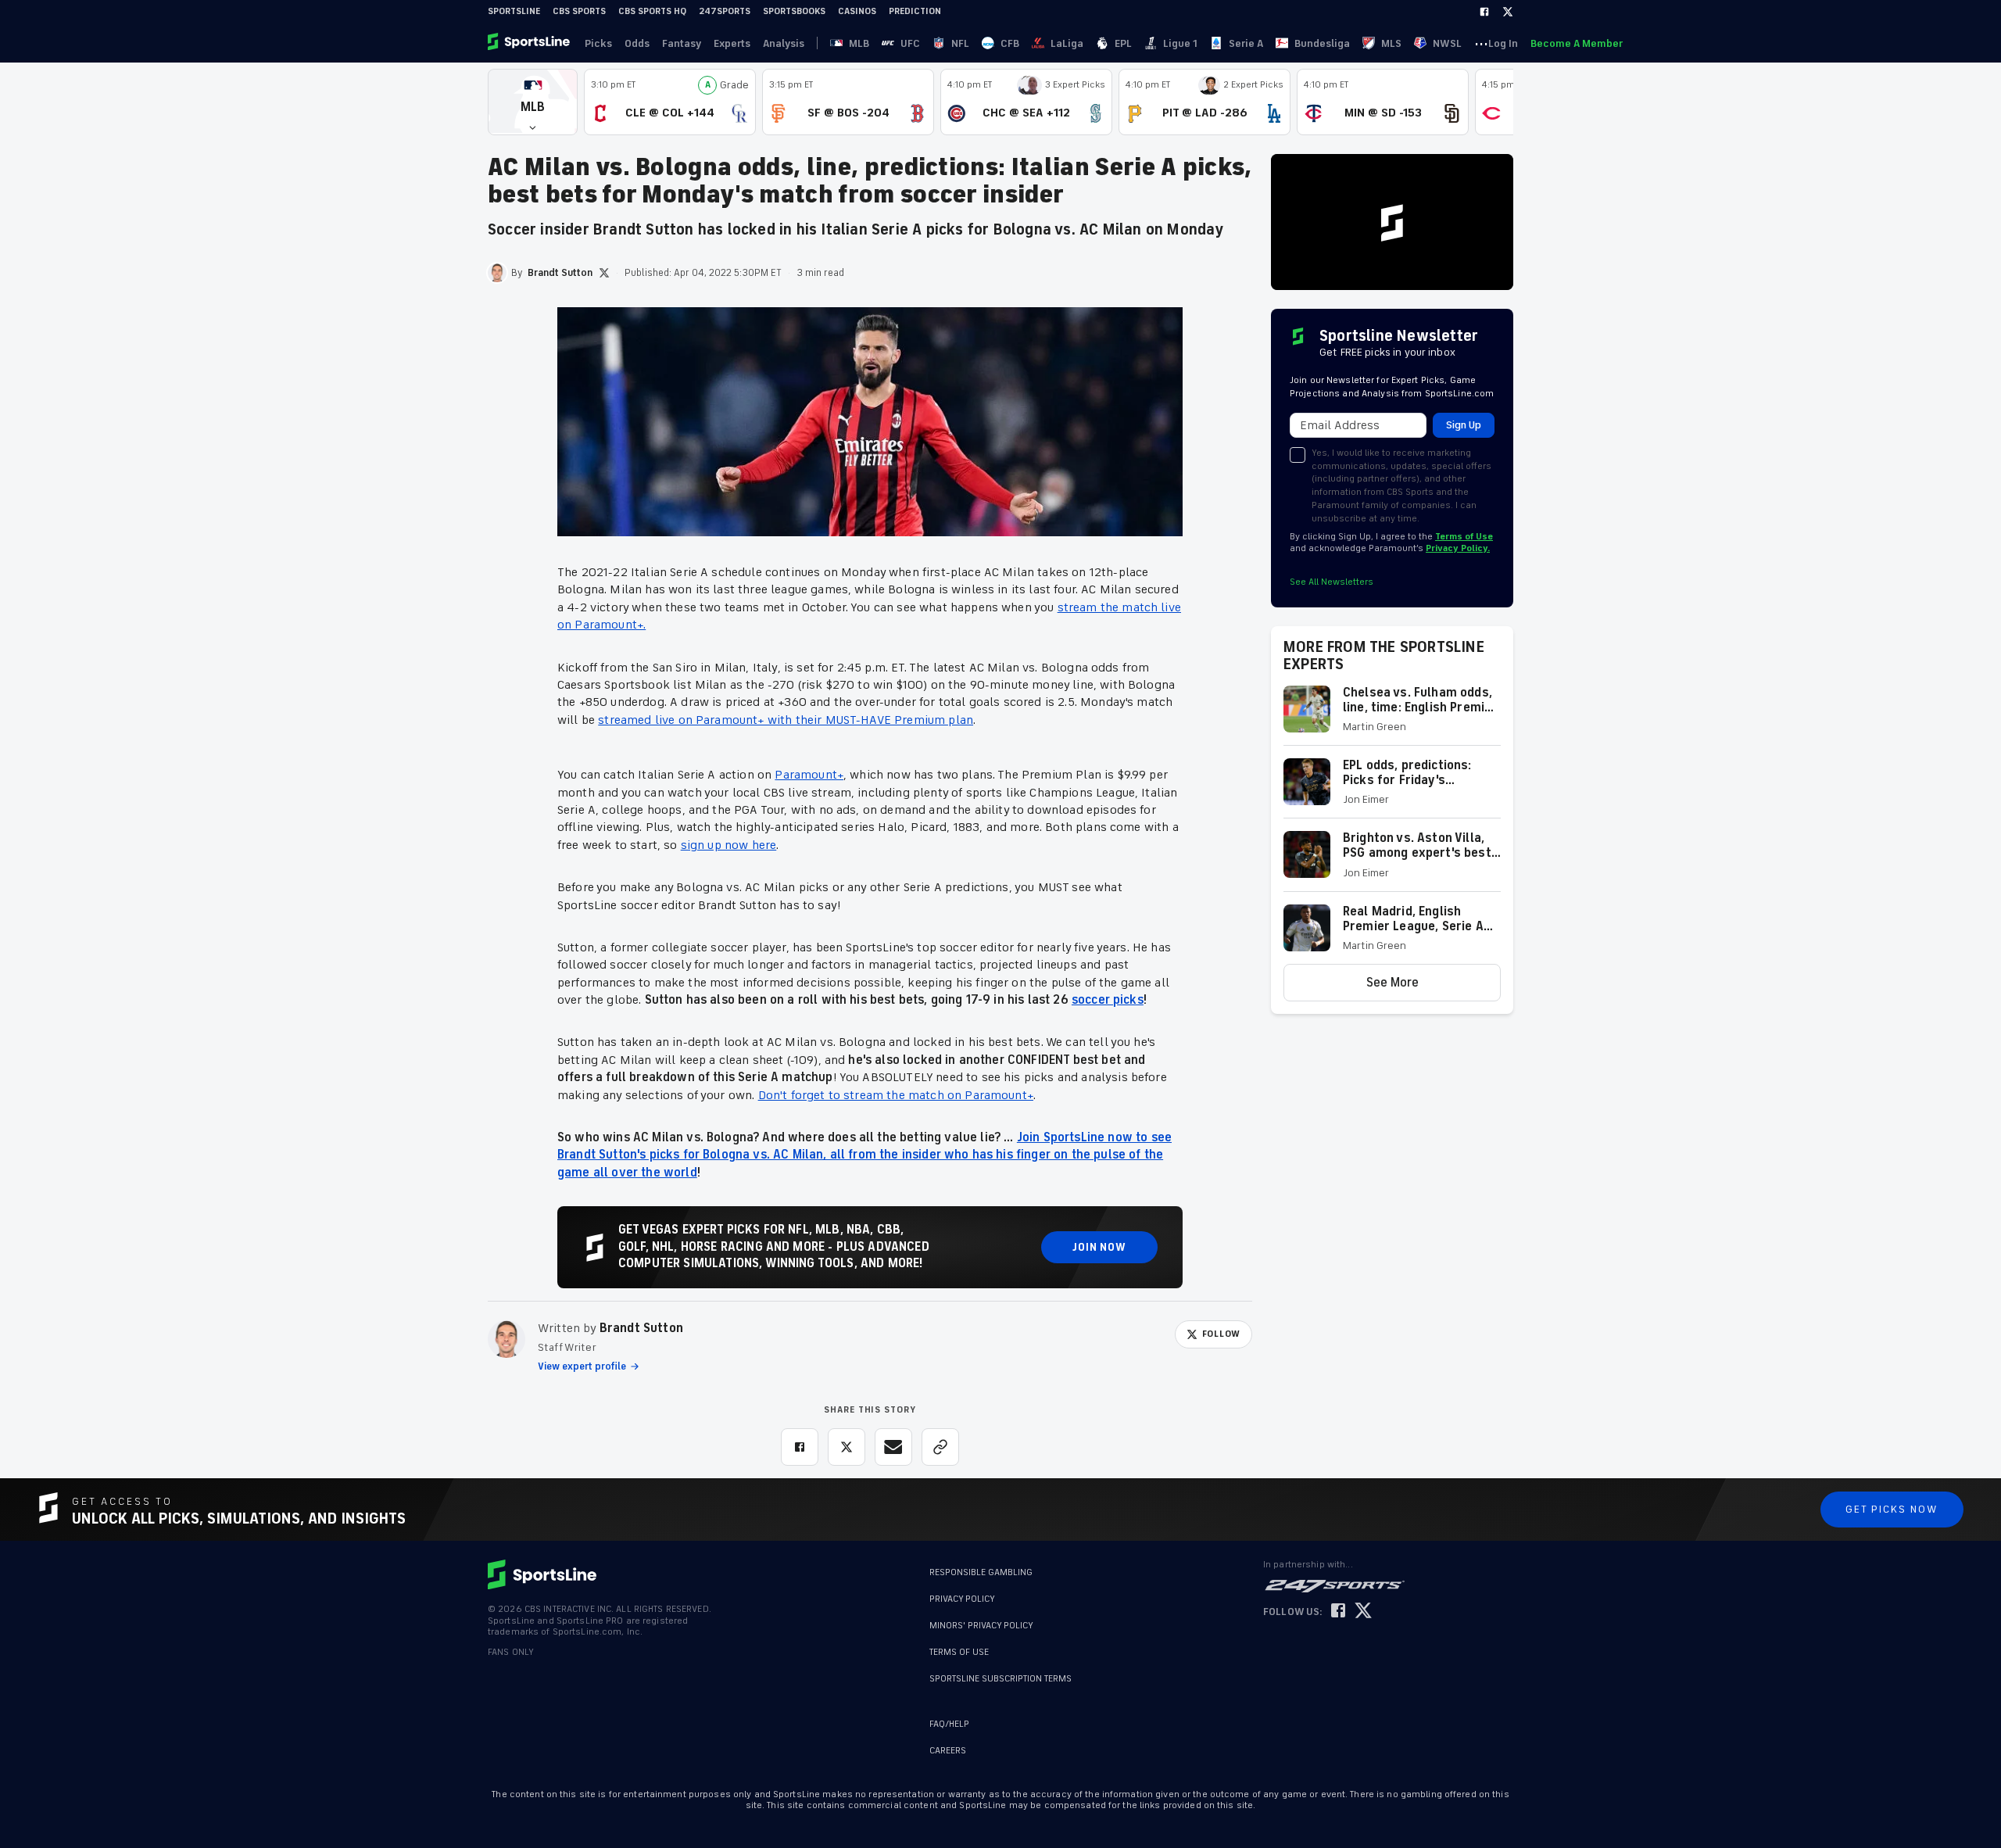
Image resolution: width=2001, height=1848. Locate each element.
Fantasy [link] (682, 43)
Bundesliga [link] (1322, 43)
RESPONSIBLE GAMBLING (981, 1572)
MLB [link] (859, 43)
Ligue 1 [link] (1180, 43)
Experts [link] (732, 43)
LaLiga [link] (1067, 43)
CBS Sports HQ (652, 11)
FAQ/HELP (949, 1724)
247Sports (725, 11)
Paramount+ (809, 775)
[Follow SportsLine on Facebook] (1338, 1612)
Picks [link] (598, 43)
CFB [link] (1010, 43)
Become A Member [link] (1577, 43)
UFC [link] (910, 43)
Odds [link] (637, 43)
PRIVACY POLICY (962, 1599)
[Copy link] (940, 1447)
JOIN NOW (1099, 1247)
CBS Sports (579, 11)
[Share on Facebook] (800, 1447)
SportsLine (514, 11)
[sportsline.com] (530, 43)
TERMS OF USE (959, 1652)
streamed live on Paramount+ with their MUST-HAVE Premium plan (786, 720)
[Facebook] (1484, 12)
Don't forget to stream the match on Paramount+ (896, 1095)
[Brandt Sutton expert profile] (507, 1339)
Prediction (915, 11)
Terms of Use (1464, 537)
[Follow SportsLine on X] (1363, 1612)
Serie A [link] (1246, 43)
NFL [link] (960, 43)
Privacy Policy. (1458, 548)
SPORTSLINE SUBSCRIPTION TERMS (1000, 1679)
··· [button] (1481, 43)
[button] (533, 102)
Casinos (857, 11)
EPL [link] (1123, 43)
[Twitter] (1508, 12)
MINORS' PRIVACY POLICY (981, 1626)
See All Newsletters (1332, 582)
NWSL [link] (1447, 43)
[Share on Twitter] (847, 1447)
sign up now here (729, 845)
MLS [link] (1391, 43)
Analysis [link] (784, 43)
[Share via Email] (893, 1447)
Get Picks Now (1892, 1509)
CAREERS (948, 1751)
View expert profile (582, 1366)
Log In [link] (1503, 43)
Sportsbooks (794, 11)
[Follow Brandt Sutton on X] (604, 273)
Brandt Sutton (641, 1328)
